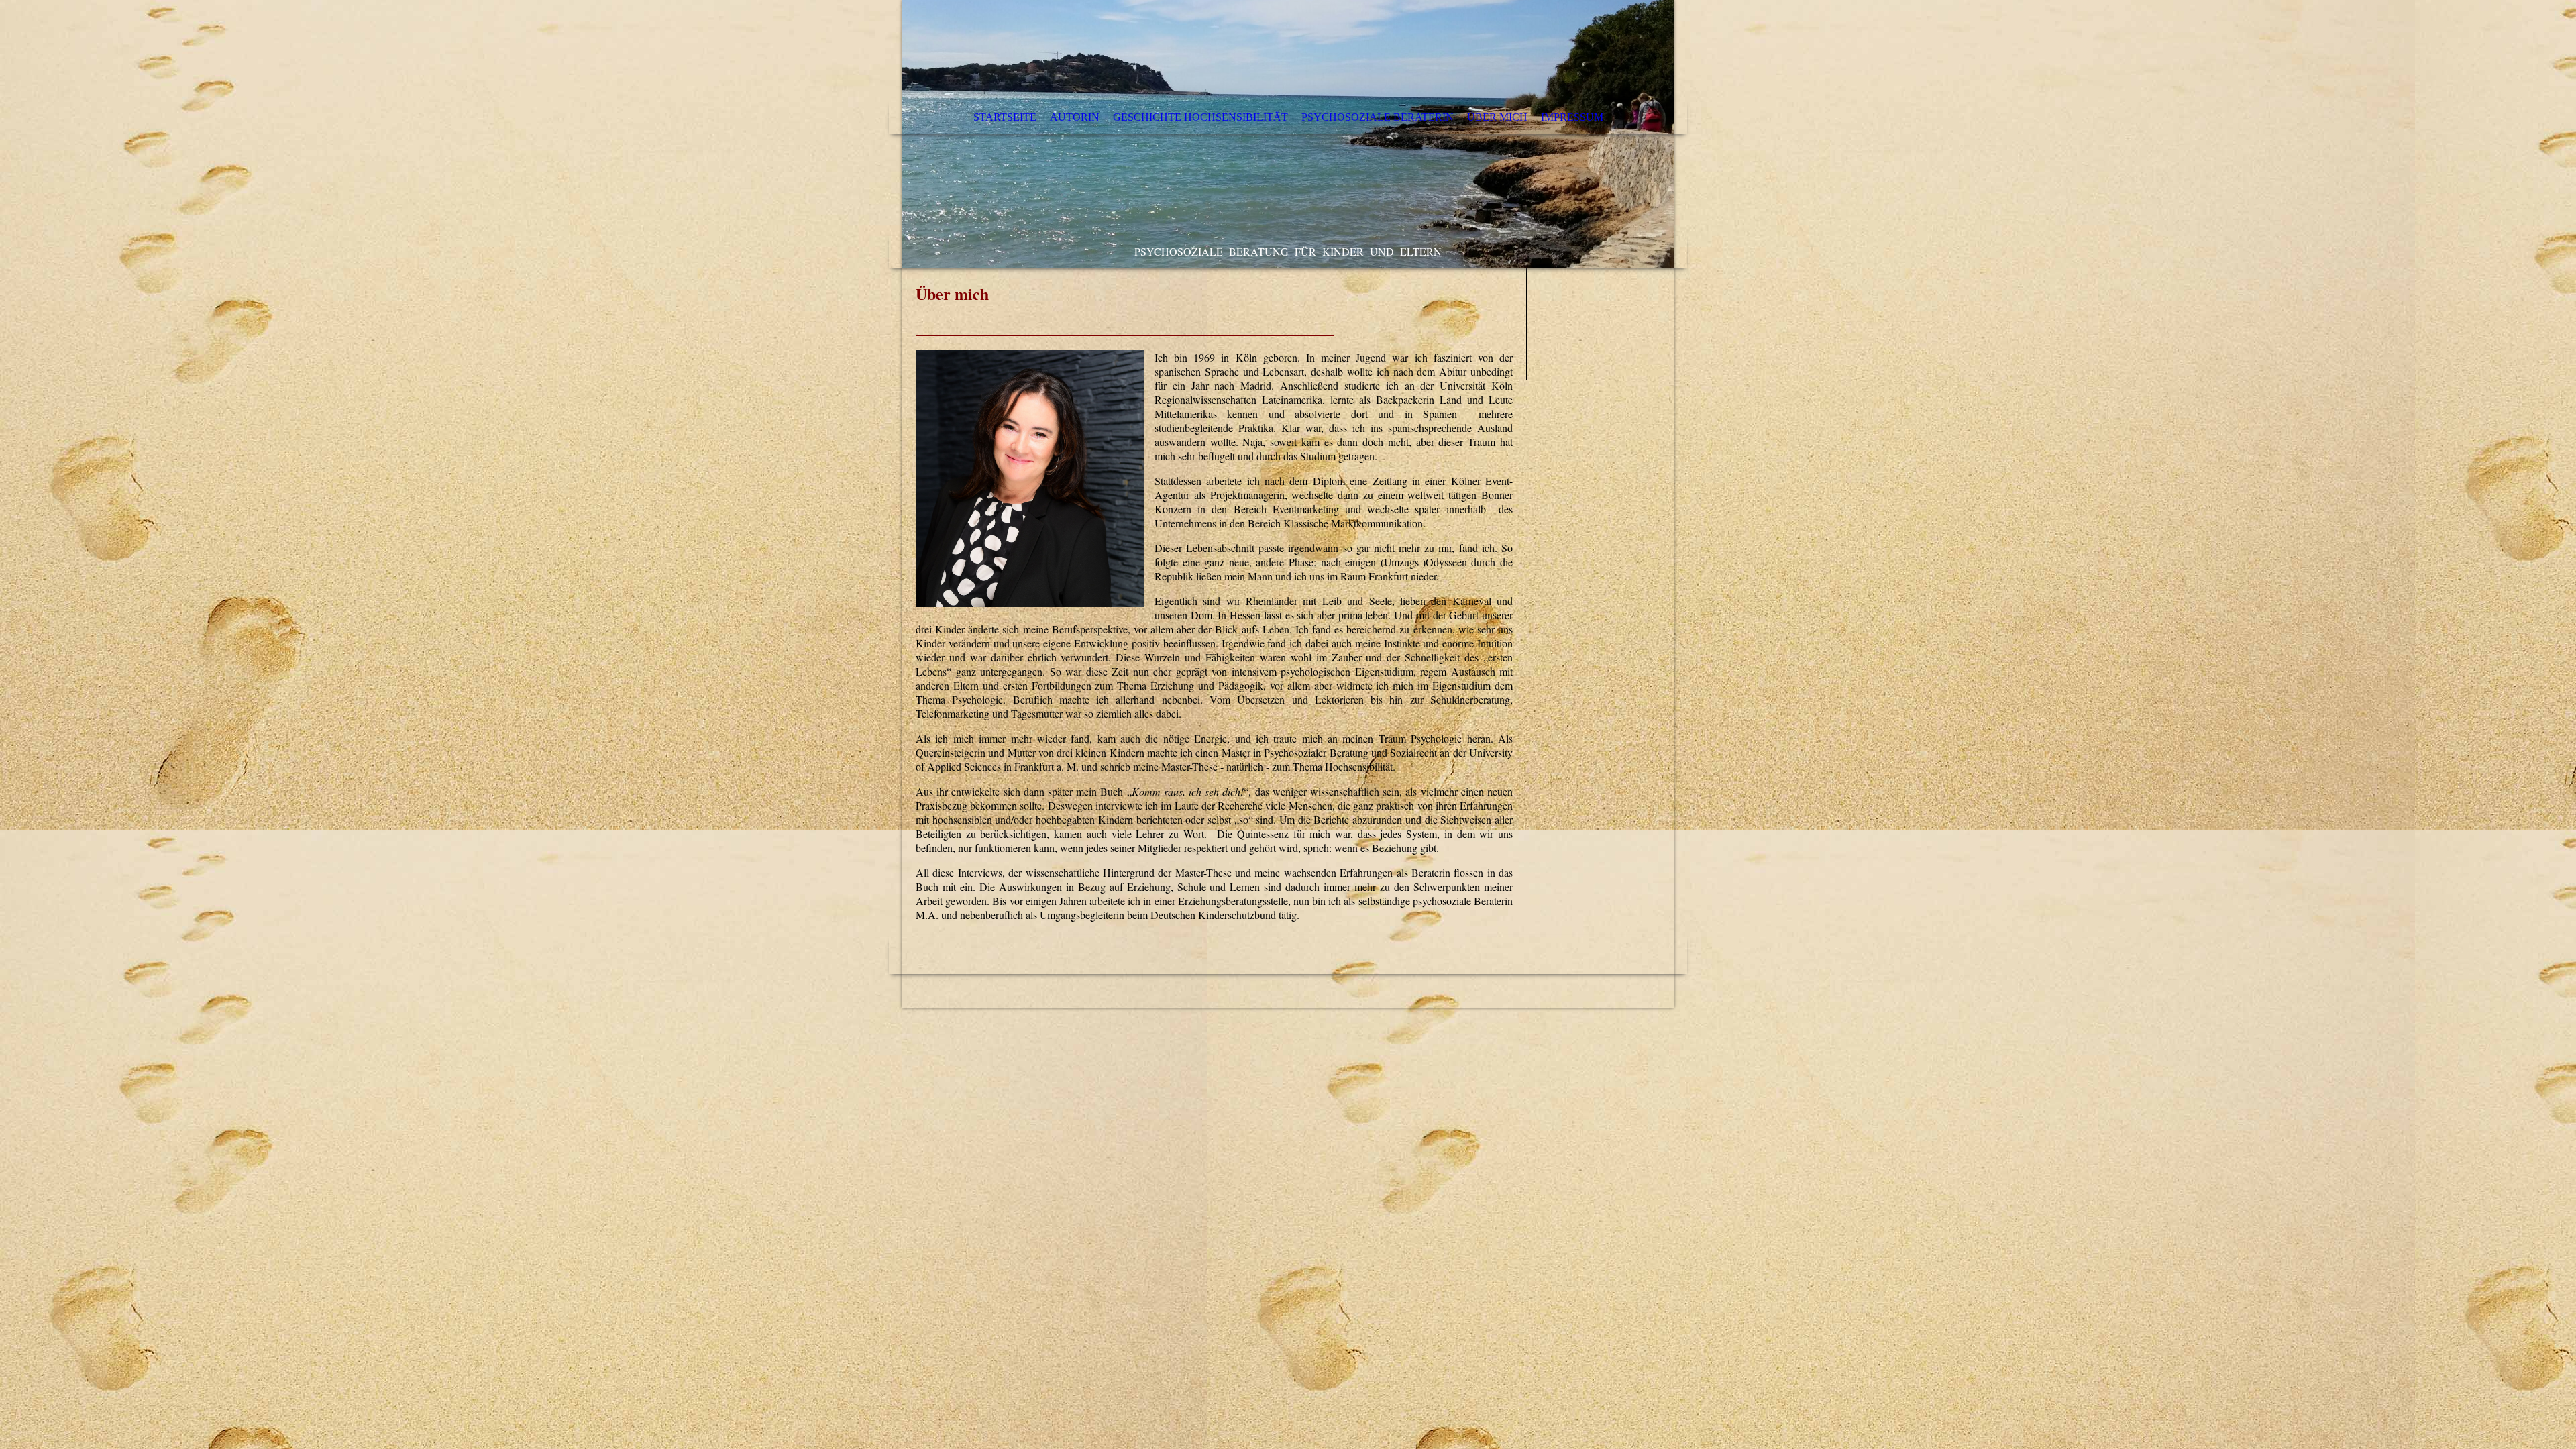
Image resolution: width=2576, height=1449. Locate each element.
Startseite (1005, 117)
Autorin (1075, 117)
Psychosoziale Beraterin (1378, 117)
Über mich (1497, 117)
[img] (1288, 134)
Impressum (1572, 117)
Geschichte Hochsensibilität (1200, 117)
